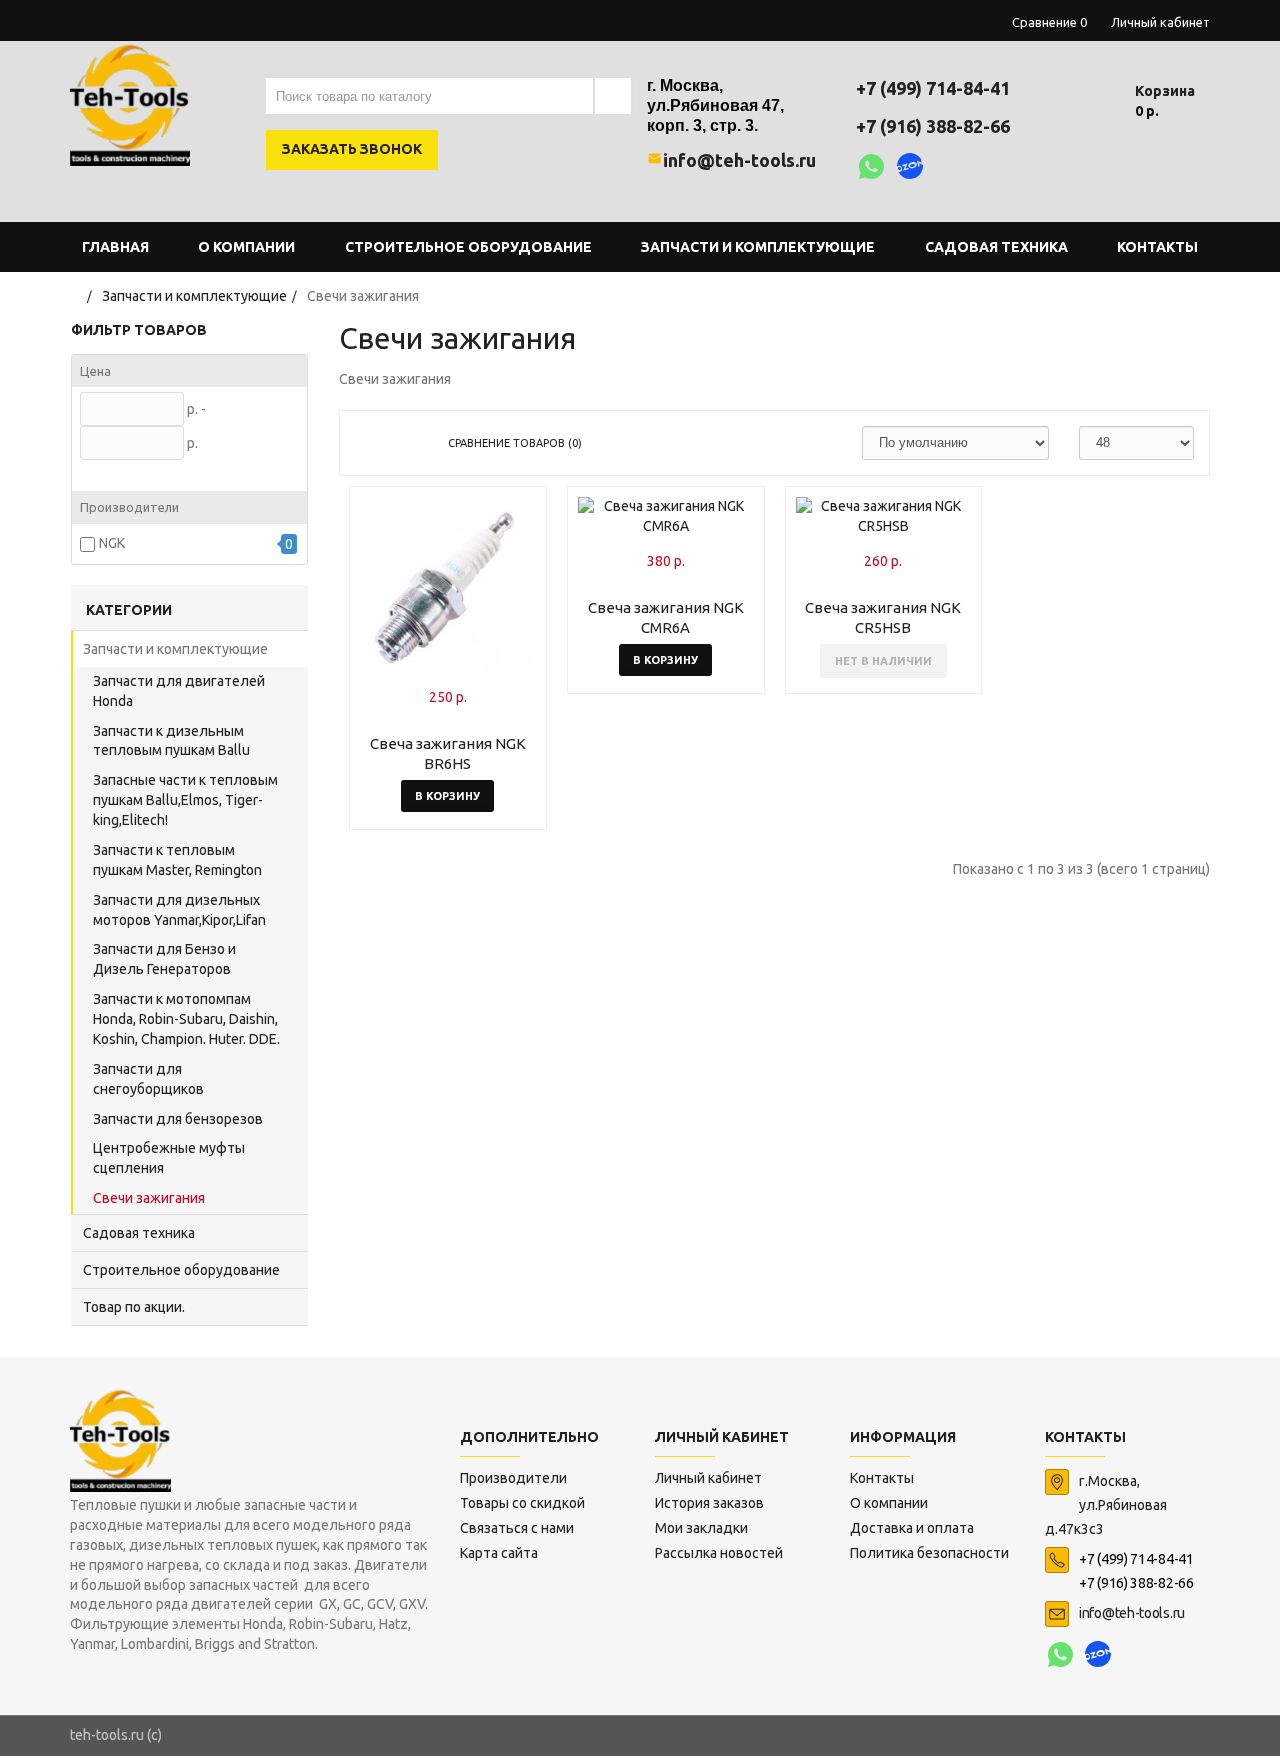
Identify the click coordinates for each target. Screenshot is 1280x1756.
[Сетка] (370, 443)
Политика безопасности (929, 1553)
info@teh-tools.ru (739, 160)
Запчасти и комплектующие (175, 649)
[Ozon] (910, 169)
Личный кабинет (708, 1478)
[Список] (403, 443)
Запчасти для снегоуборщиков (148, 1079)
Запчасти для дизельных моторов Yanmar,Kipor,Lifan (179, 910)
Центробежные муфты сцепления (169, 1158)
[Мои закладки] (1080, 100)
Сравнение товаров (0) (515, 443)
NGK (112, 543)
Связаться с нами (517, 1528)
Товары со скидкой (522, 1503)
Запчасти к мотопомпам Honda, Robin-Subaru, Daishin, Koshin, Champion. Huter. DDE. (186, 1019)
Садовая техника (139, 1233)
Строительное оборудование (181, 1270)
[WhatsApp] (871, 169)
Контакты (882, 1478)
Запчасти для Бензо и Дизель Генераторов (164, 959)
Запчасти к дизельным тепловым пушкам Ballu (171, 741)
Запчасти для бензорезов (178, 1119)
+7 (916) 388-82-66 (933, 126)
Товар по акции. (134, 1307)
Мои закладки (701, 1528)
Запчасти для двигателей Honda (179, 691)
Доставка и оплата (912, 1528)
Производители (513, 1478)
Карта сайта (499, 1553)
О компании (889, 1503)
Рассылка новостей (719, 1553)
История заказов (709, 1503)
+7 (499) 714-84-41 (933, 88)
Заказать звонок (352, 149)
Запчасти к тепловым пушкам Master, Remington (177, 860)
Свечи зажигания (149, 1198)
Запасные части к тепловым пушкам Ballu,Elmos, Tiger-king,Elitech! (185, 800)
